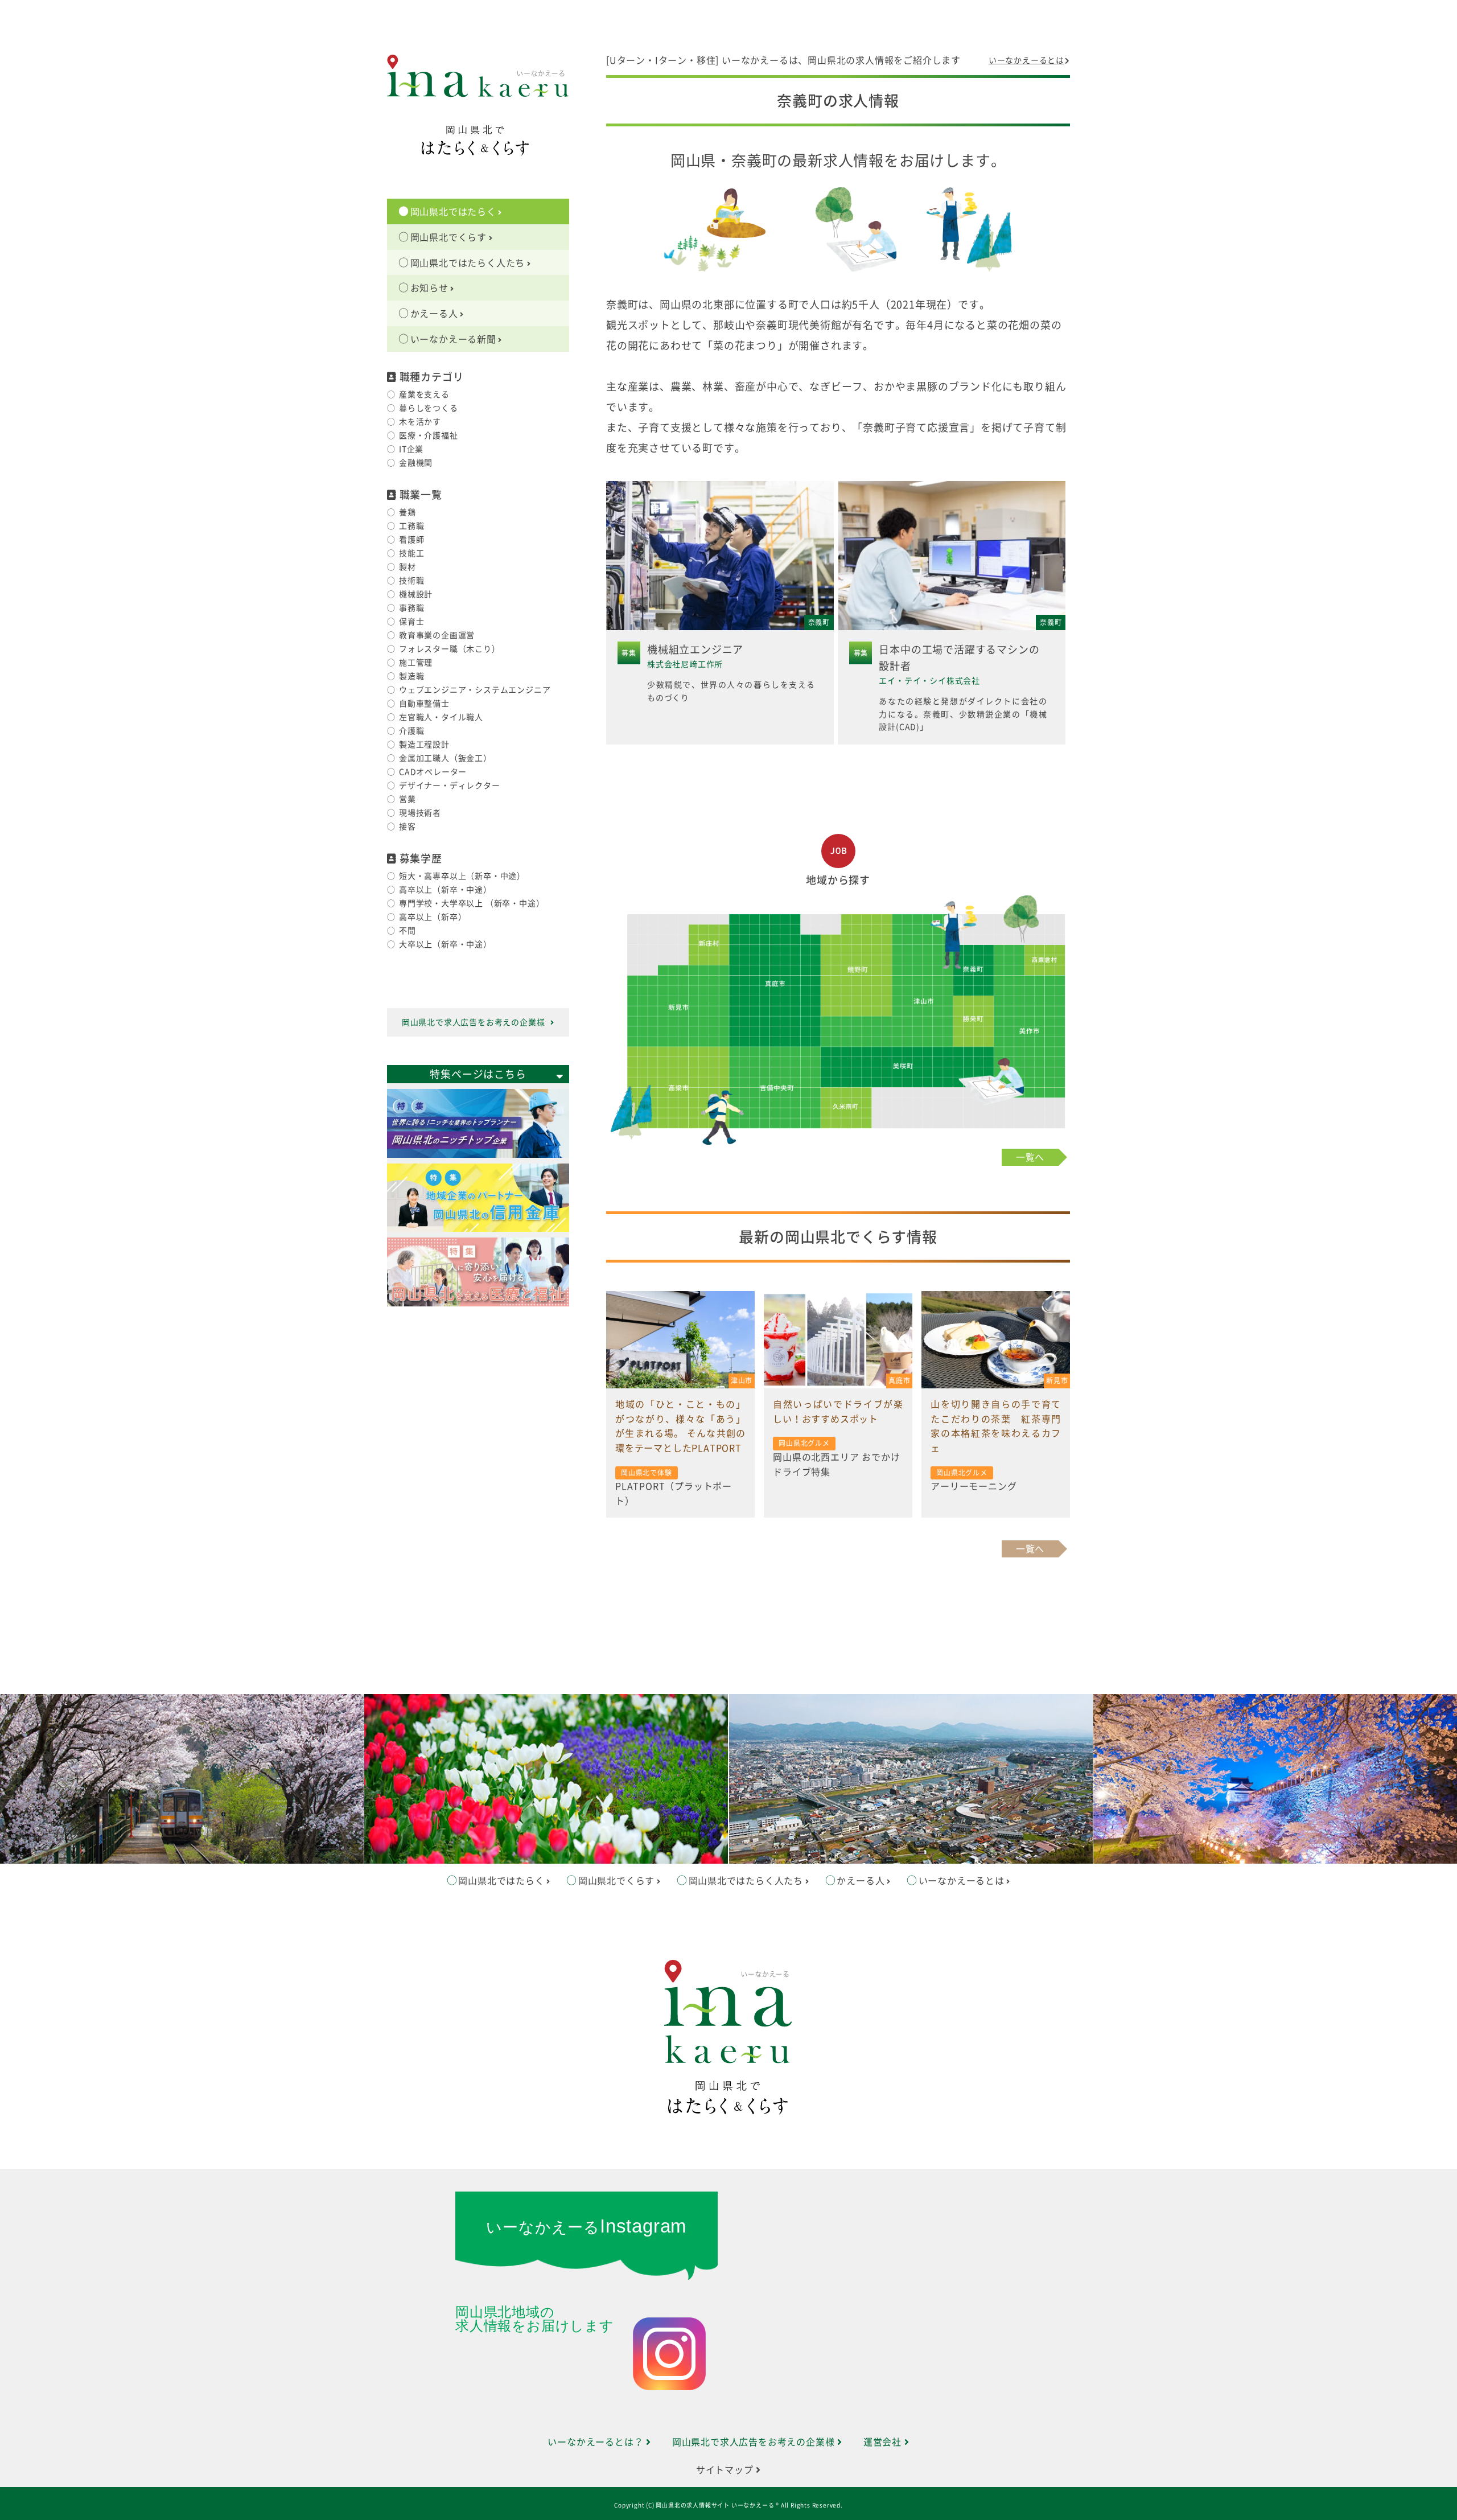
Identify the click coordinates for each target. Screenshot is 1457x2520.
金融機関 (416, 463)
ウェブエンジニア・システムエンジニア (475, 690)
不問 (408, 931)
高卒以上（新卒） (433, 917)
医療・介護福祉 (429, 435)
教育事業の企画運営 (437, 635)
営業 (408, 799)
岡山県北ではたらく (453, 212)
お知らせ (429, 288)
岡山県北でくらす (448, 237)
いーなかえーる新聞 (453, 339)
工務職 (411, 526)
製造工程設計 (424, 745)
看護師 (411, 540)
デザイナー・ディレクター (450, 786)
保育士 (411, 622)
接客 (408, 827)
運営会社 (884, 2442)
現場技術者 (420, 813)
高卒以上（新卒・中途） (445, 890)
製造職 (411, 676)
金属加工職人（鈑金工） (445, 758)
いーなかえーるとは (1026, 60)
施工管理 (416, 663)
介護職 (411, 731)
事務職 (411, 608)
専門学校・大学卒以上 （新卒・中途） (472, 903)
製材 (408, 567)
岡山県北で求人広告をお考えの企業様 (474, 1022)
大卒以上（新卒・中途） (445, 944)
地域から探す (838, 880)
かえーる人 (434, 314)
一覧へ (1030, 1157)
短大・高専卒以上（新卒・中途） (462, 876)
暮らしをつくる (429, 408)
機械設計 (416, 594)
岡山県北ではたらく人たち (468, 263)
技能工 (411, 553)
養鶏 (408, 512)
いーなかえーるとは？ (597, 2442)
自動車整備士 (424, 704)
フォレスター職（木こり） (450, 649)
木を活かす (420, 422)
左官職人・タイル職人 (441, 717)
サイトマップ (726, 2470)
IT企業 (411, 449)
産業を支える (424, 394)
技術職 (411, 581)
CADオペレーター (433, 772)
